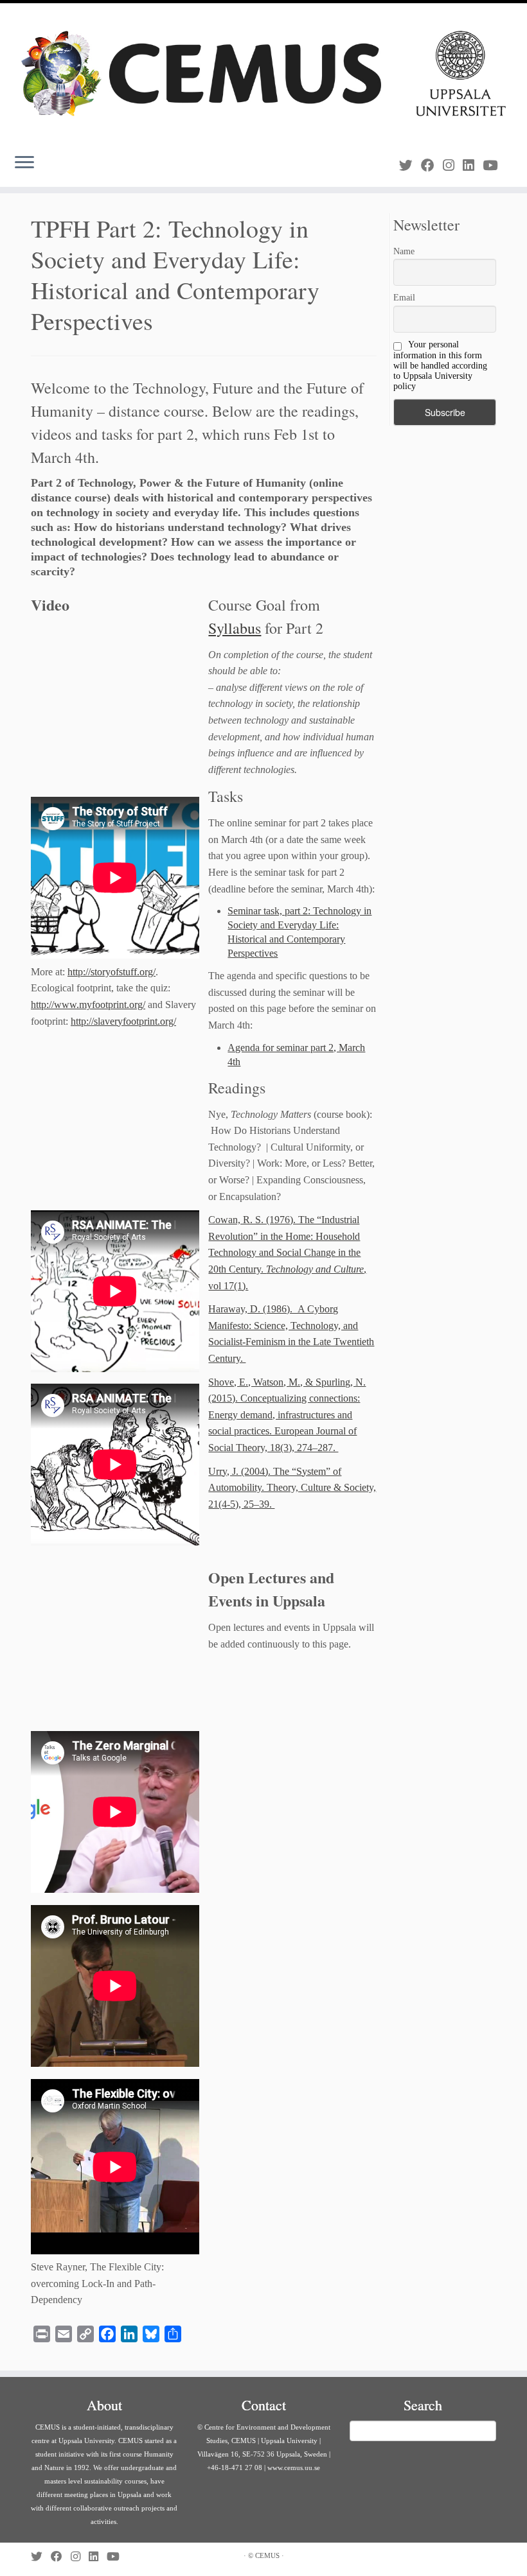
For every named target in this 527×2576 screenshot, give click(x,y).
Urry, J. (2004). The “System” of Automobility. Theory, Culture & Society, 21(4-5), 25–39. (292, 1488)
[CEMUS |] (263, 74)
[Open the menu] (24, 164)
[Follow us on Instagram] (453, 165)
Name (404, 251)
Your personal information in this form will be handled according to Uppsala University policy (440, 365)
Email (404, 298)
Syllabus (235, 628)
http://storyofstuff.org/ (112, 972)
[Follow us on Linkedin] (473, 165)
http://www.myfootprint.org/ (88, 1005)
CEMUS (267, 2555)
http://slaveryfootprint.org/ (123, 1021)
